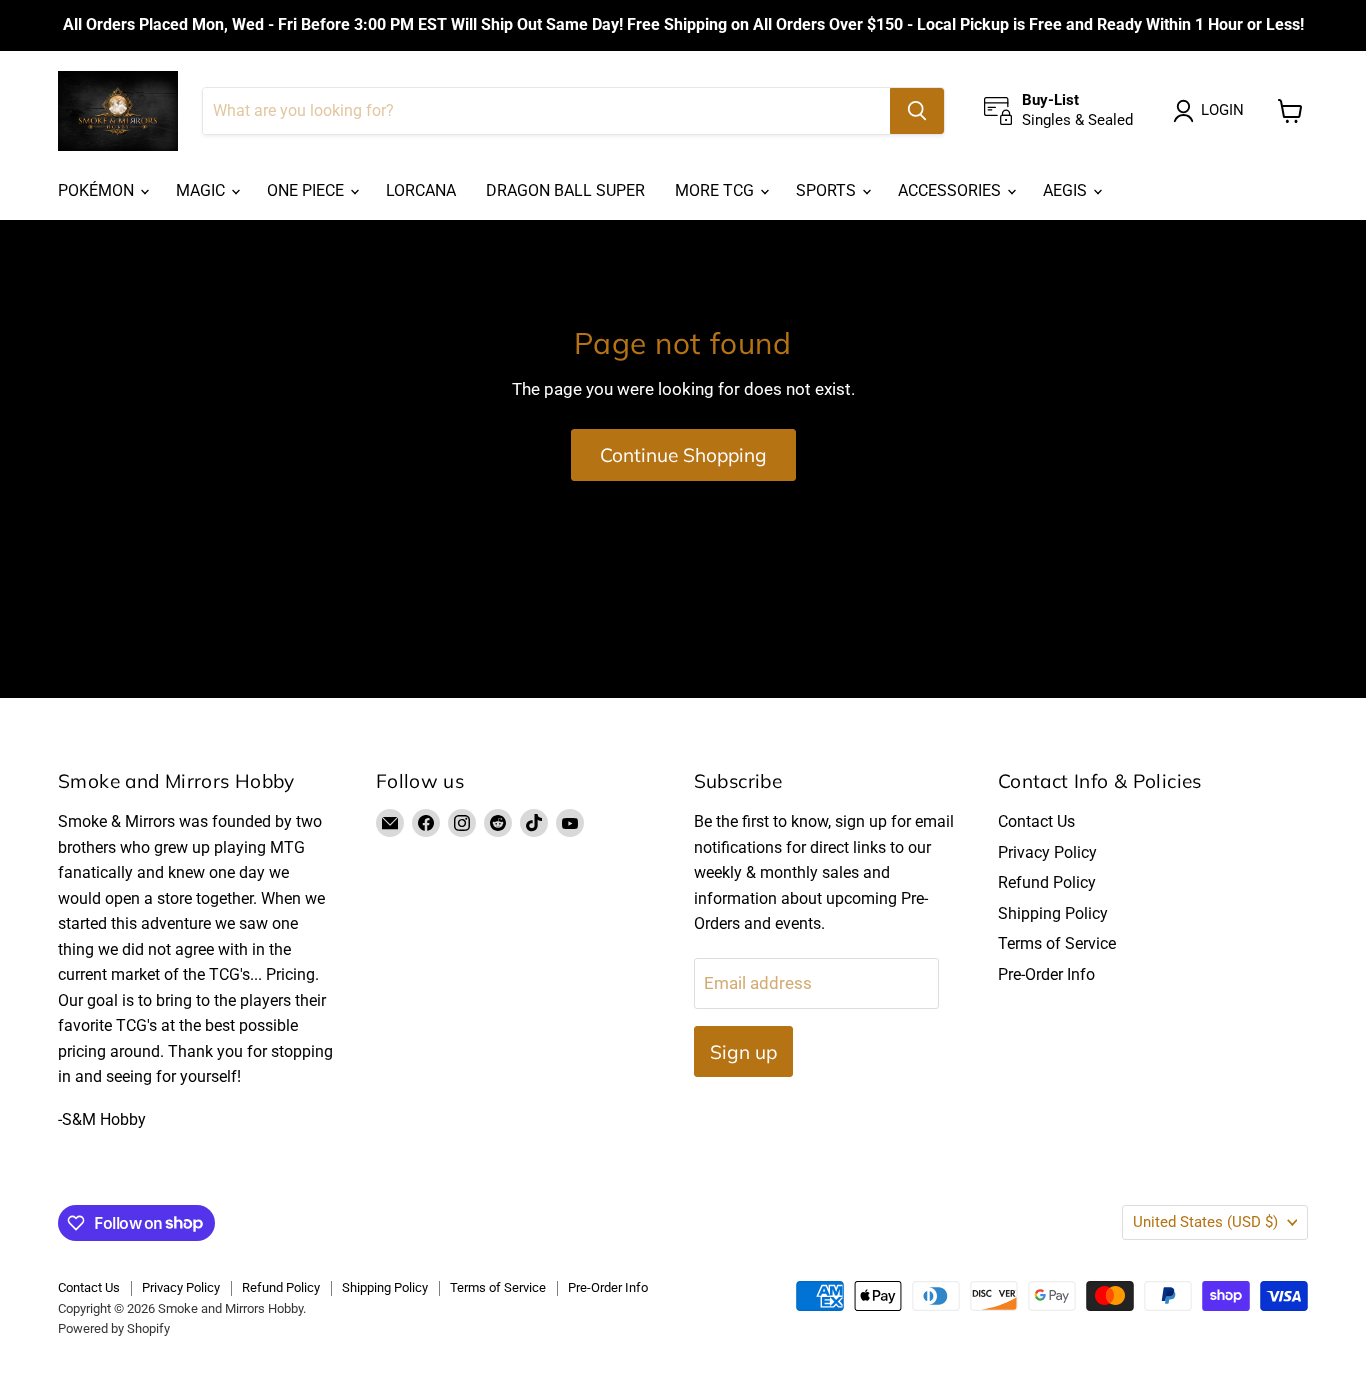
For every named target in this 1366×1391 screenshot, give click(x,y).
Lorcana (421, 190)
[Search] (917, 111)
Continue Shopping (683, 455)
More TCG (716, 190)
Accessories (951, 190)
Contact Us (1036, 821)
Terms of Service (1057, 943)
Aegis (1067, 190)
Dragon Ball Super (565, 190)
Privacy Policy (1047, 852)
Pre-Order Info (1046, 974)
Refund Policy (1047, 882)
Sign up (743, 1052)
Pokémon (98, 190)
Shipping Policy (1053, 913)
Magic (202, 190)
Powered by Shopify (114, 1328)
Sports (828, 190)
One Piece (307, 190)
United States (1205, 1222)
